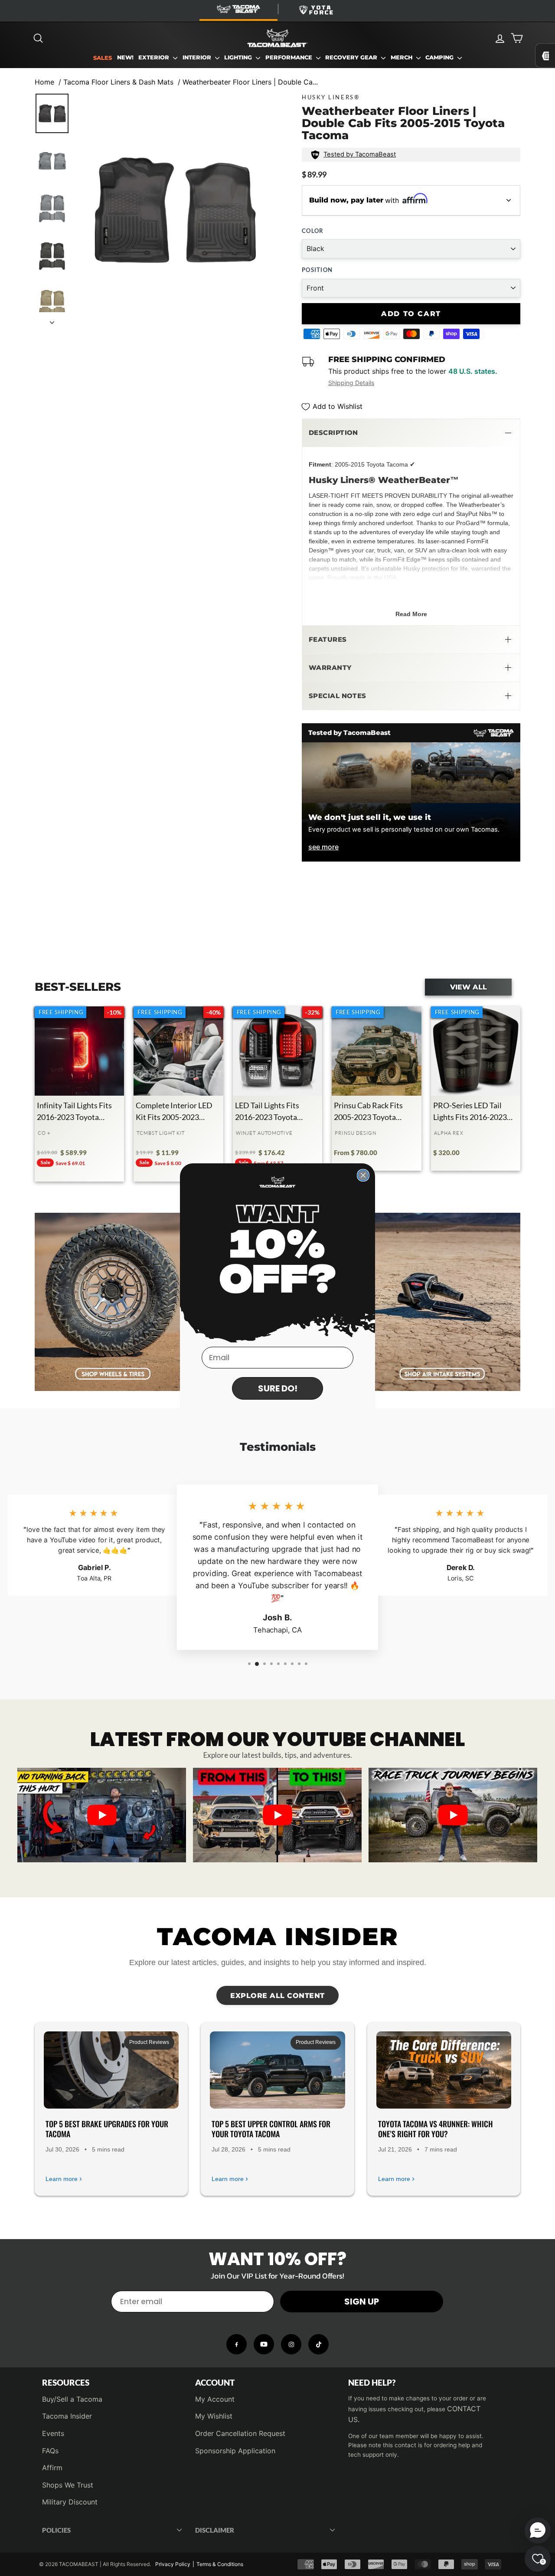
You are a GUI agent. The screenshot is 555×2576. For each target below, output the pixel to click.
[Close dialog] (363, 1175)
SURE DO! (278, 1388)
